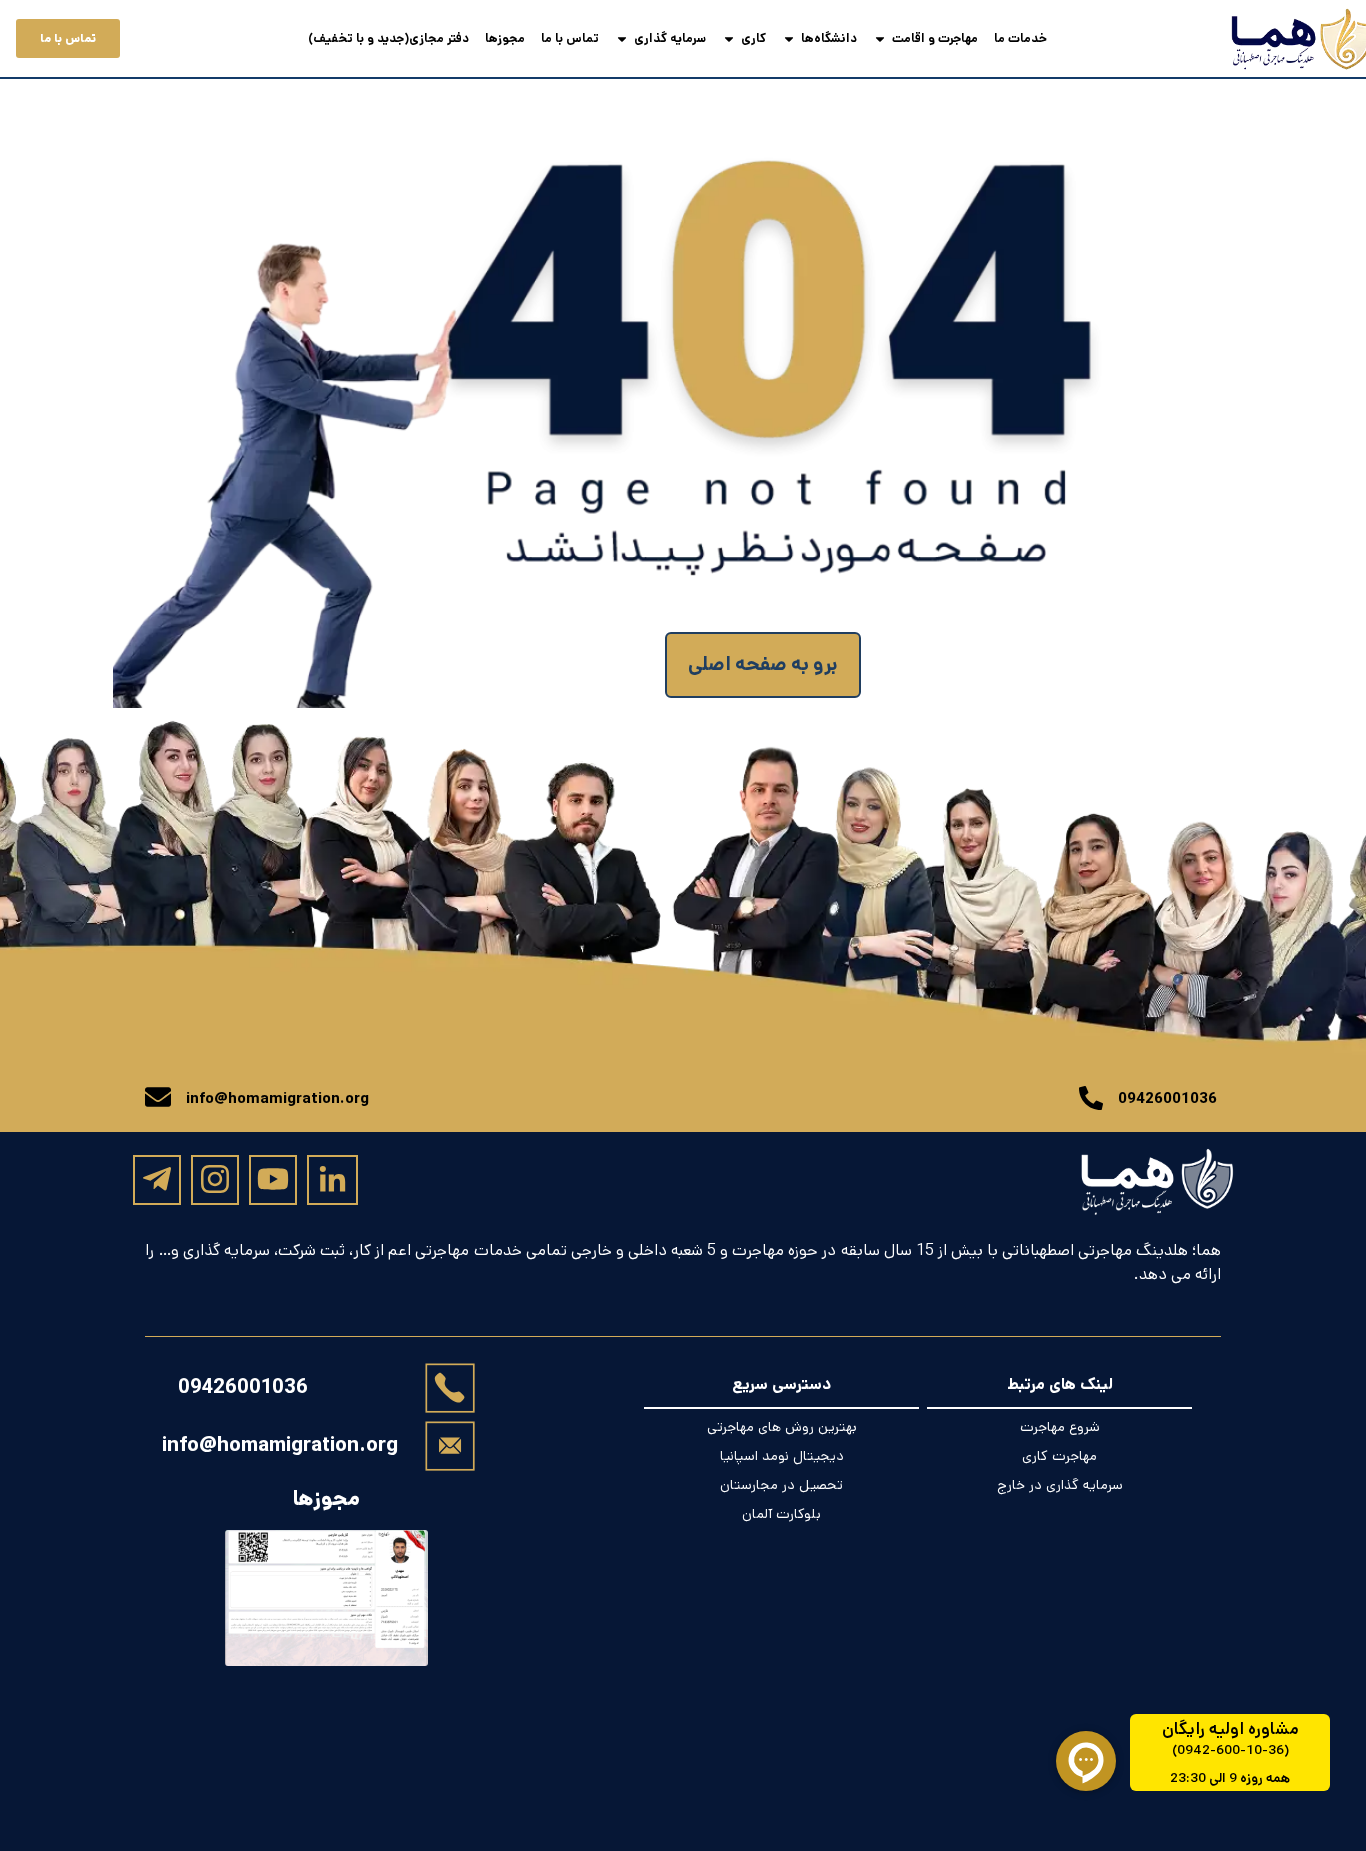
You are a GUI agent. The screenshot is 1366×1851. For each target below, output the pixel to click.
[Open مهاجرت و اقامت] (880, 38)
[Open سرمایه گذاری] (622, 38)
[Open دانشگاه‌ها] (789, 38)
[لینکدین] (332, 1180)
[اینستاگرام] (215, 1179)
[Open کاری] (729, 38)
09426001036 (243, 1387)
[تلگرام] (157, 1179)
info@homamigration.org (280, 1445)
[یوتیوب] (273, 1179)
